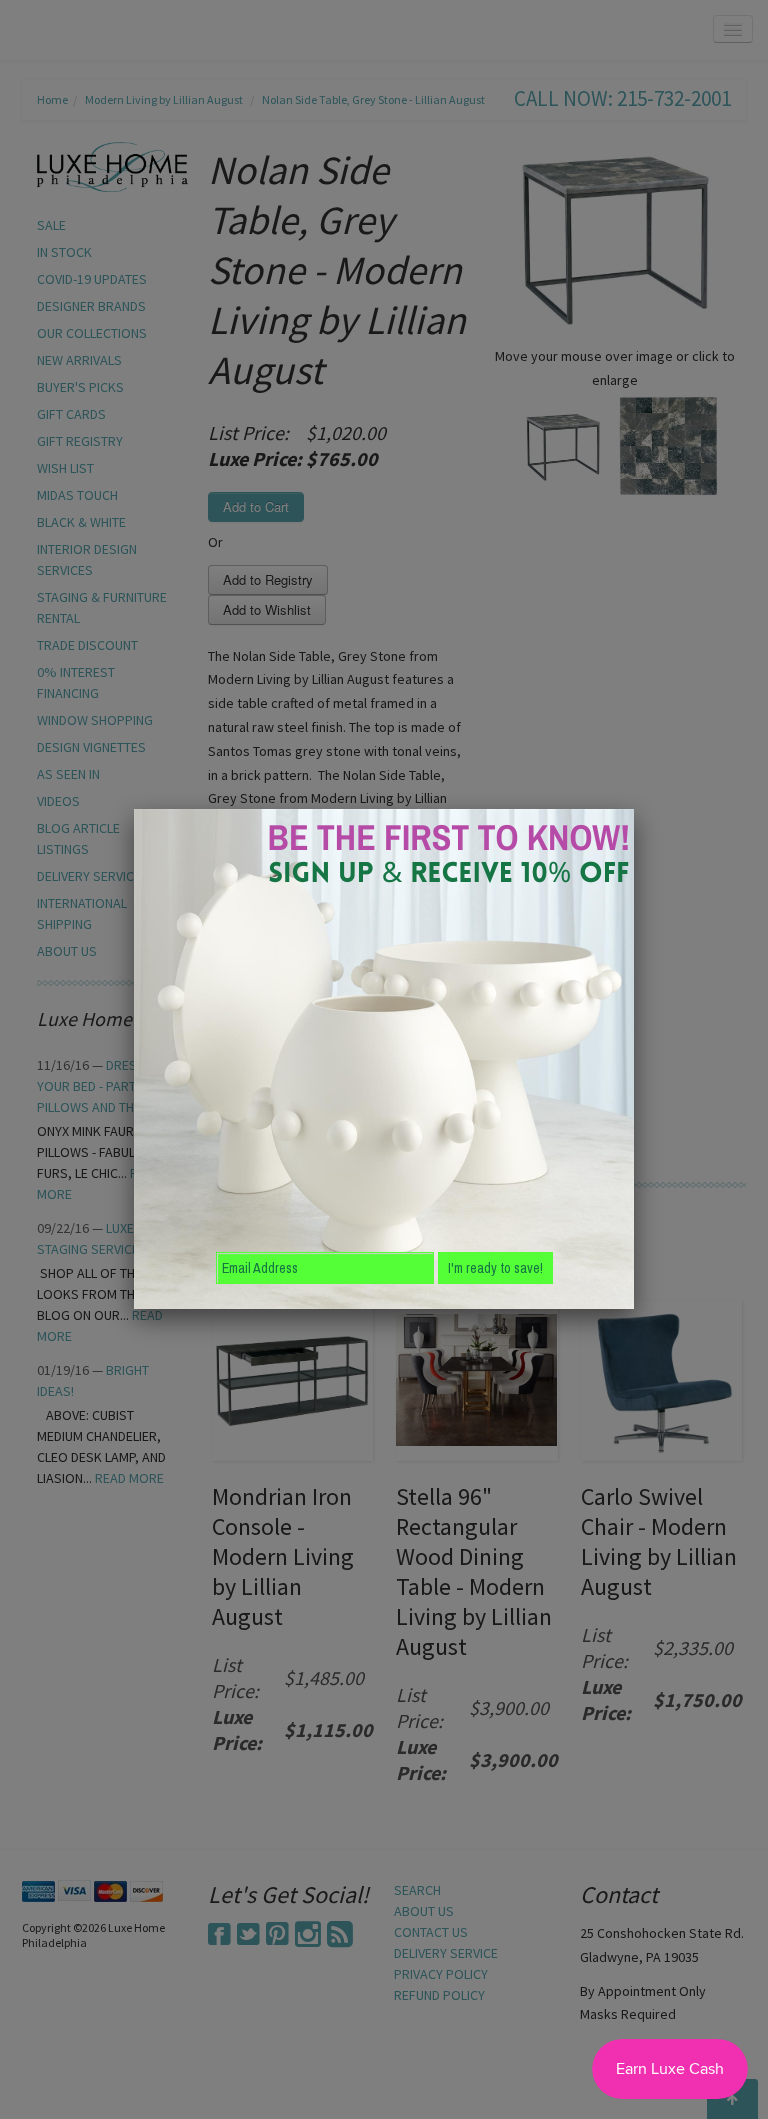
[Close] (634, 809)
